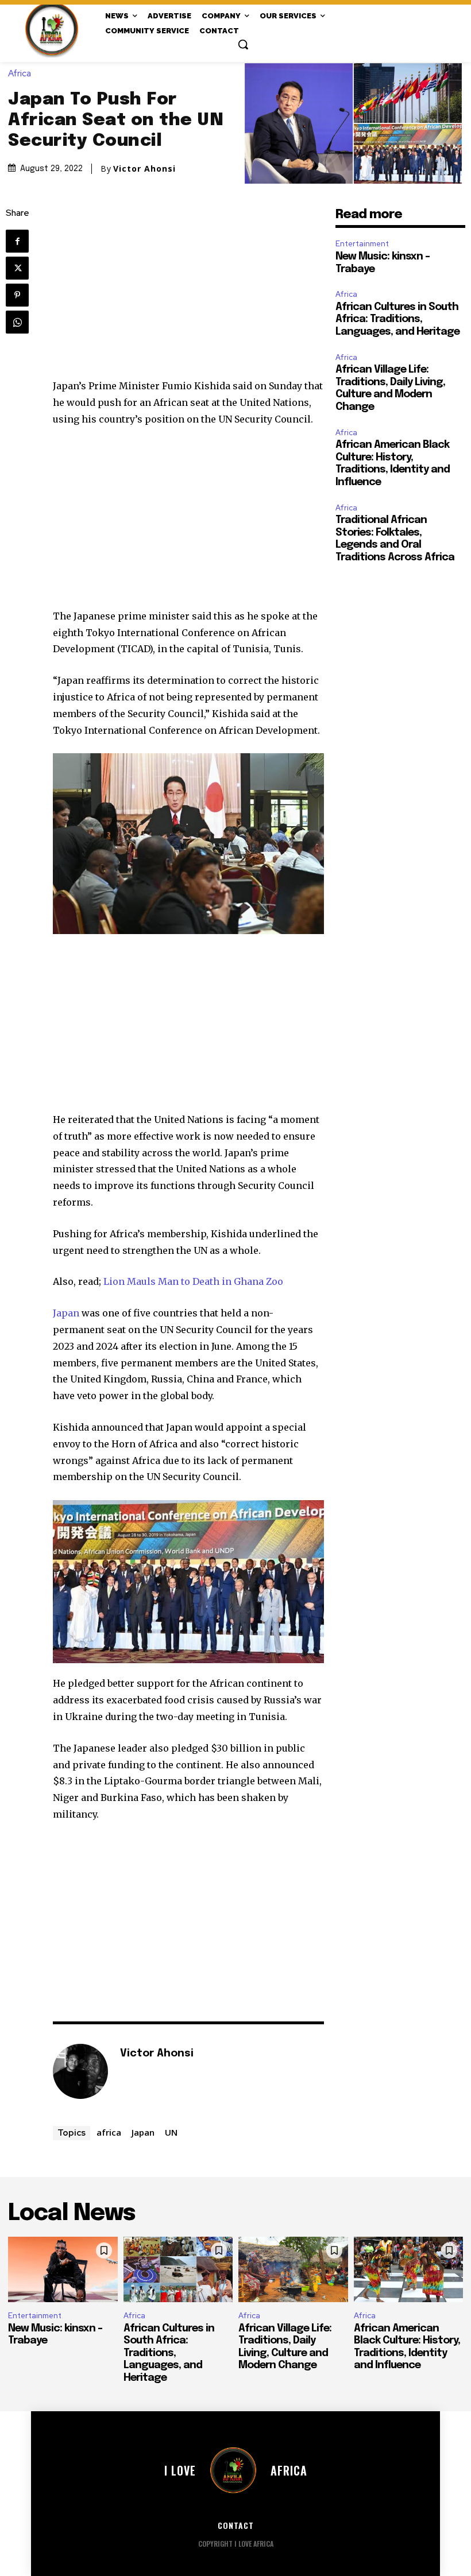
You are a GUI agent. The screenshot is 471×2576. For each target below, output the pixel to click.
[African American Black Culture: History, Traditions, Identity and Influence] (409, 2269)
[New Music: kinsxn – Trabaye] (63, 2269)
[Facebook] (17, 241)
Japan (66, 1313)
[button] (243, 44)
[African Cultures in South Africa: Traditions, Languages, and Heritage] (178, 2269)
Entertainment (362, 244)
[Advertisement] (188, 293)
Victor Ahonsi (144, 169)
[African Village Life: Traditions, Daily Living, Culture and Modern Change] (293, 2269)
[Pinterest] (17, 295)
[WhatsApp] (17, 322)
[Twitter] (17, 268)
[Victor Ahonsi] (80, 2071)
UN (171, 2132)
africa (109, 2132)
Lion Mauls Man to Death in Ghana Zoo (193, 1281)
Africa (20, 74)
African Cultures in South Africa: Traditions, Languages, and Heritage (397, 319)
